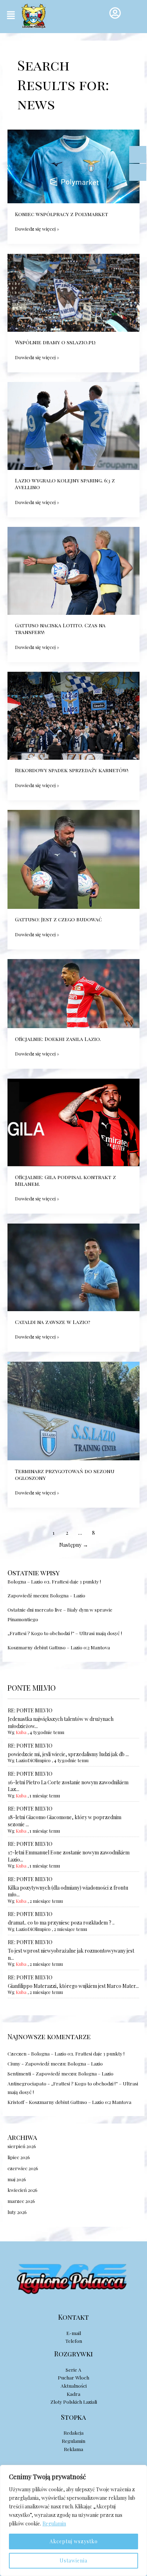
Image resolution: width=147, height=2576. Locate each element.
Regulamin (54, 2523)
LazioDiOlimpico (33, 1760)
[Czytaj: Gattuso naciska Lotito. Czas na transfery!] (73, 570)
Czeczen (17, 2053)
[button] (11, 15)
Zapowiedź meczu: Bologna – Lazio (46, 1595)
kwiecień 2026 (22, 2190)
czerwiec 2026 (23, 2168)
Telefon (74, 2341)
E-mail (74, 2333)
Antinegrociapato (27, 2083)
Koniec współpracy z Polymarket (62, 214)
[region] (73, 2520)
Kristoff (16, 2102)
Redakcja (73, 2433)
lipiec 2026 (19, 2157)
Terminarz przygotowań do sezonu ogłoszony (65, 1474)
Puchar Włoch (73, 2377)
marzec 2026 (21, 2201)
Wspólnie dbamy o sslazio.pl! (55, 342)
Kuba (21, 1732)
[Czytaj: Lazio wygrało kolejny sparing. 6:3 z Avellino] (73, 425)
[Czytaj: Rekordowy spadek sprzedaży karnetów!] (73, 715)
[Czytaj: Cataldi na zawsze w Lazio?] (73, 1266)
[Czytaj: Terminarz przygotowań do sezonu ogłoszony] (73, 1410)
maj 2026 (17, 2179)
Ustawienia (73, 2561)
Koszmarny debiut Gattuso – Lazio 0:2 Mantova (59, 1647)
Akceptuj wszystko (74, 2541)
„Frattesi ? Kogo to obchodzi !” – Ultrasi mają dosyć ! (65, 1633)
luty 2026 (17, 2212)
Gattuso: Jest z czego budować (58, 919)
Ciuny (14, 2063)
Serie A (73, 2370)
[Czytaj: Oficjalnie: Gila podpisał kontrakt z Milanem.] (73, 1121)
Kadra (73, 2394)
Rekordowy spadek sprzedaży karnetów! (72, 770)
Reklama (73, 2449)
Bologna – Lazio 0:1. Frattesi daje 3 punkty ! (54, 1581)
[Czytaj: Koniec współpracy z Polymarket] (73, 166)
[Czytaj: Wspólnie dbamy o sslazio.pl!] (73, 292)
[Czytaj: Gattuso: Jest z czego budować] (73, 858)
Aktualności (74, 2386)
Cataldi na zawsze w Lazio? (53, 1322)
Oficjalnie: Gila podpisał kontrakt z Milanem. (65, 1180)
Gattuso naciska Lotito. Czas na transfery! (60, 629)
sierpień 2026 (22, 2146)
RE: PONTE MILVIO (30, 1710)
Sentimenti (19, 2073)
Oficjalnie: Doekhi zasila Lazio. (58, 1039)
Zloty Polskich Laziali (74, 2402)
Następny (74, 1545)
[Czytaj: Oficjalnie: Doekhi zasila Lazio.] (73, 993)
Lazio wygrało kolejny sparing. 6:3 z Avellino (65, 484)
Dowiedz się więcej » (37, 228)
